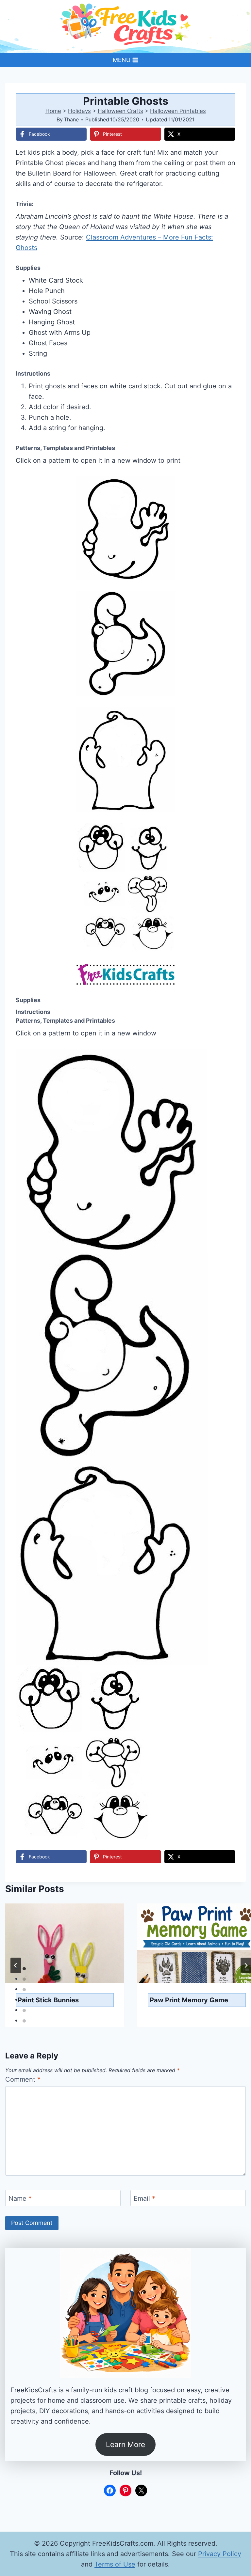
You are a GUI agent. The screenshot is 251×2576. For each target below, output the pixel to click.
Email (144, 2198)
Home (53, 111)
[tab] (24, 1969)
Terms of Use (115, 2564)
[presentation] (65, 1943)
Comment (23, 2079)
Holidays (79, 111)
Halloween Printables (178, 111)
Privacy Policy (220, 2554)
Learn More (125, 2444)
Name (20, 2198)
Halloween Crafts (120, 111)
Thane (71, 119)
